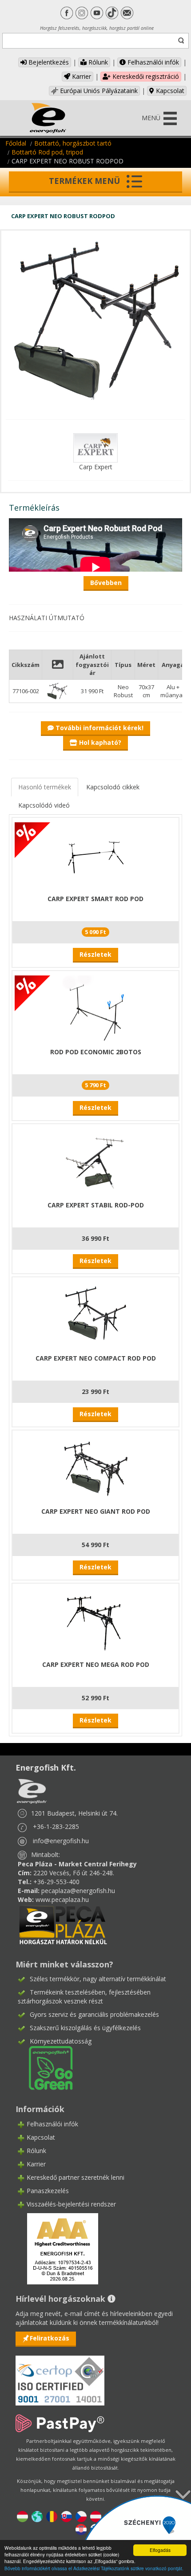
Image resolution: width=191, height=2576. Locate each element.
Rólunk (97, 62)
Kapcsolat (169, 91)
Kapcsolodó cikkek (113, 787)
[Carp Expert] (95, 447)
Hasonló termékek (45, 787)
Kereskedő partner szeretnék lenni (76, 2177)
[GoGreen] (45, 2067)
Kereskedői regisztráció (145, 76)
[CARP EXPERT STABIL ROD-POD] (95, 1161)
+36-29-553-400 (56, 1882)
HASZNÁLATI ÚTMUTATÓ (47, 618)
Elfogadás (160, 2550)
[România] (52, 2516)
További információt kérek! (99, 728)
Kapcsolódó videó (44, 805)
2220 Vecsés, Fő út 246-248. (74, 1873)
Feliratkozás (50, 2338)
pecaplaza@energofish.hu (78, 1891)
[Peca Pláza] (63, 1924)
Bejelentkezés (48, 62)
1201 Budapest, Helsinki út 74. (74, 1813)
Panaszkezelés (48, 2191)
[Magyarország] (22, 2516)
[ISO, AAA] (60, 2375)
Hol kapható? (99, 742)
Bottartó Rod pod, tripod (47, 152)
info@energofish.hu (61, 1841)
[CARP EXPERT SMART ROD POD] (95, 855)
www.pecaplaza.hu (62, 1899)
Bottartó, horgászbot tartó (73, 143)
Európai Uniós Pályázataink (98, 91)
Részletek (95, 954)
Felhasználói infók (152, 62)
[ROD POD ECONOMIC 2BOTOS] (95, 1008)
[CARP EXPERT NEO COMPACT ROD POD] (95, 1314)
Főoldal (16, 143)
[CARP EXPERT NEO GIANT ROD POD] (95, 1467)
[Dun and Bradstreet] (57, 2248)
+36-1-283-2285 (56, 1826)
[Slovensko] (66, 2516)
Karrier (81, 76)
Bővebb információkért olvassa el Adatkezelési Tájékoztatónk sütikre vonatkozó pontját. (94, 2568)
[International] (37, 2516)
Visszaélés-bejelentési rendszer (71, 2204)
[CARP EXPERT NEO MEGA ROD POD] (95, 1620)
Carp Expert (96, 467)
